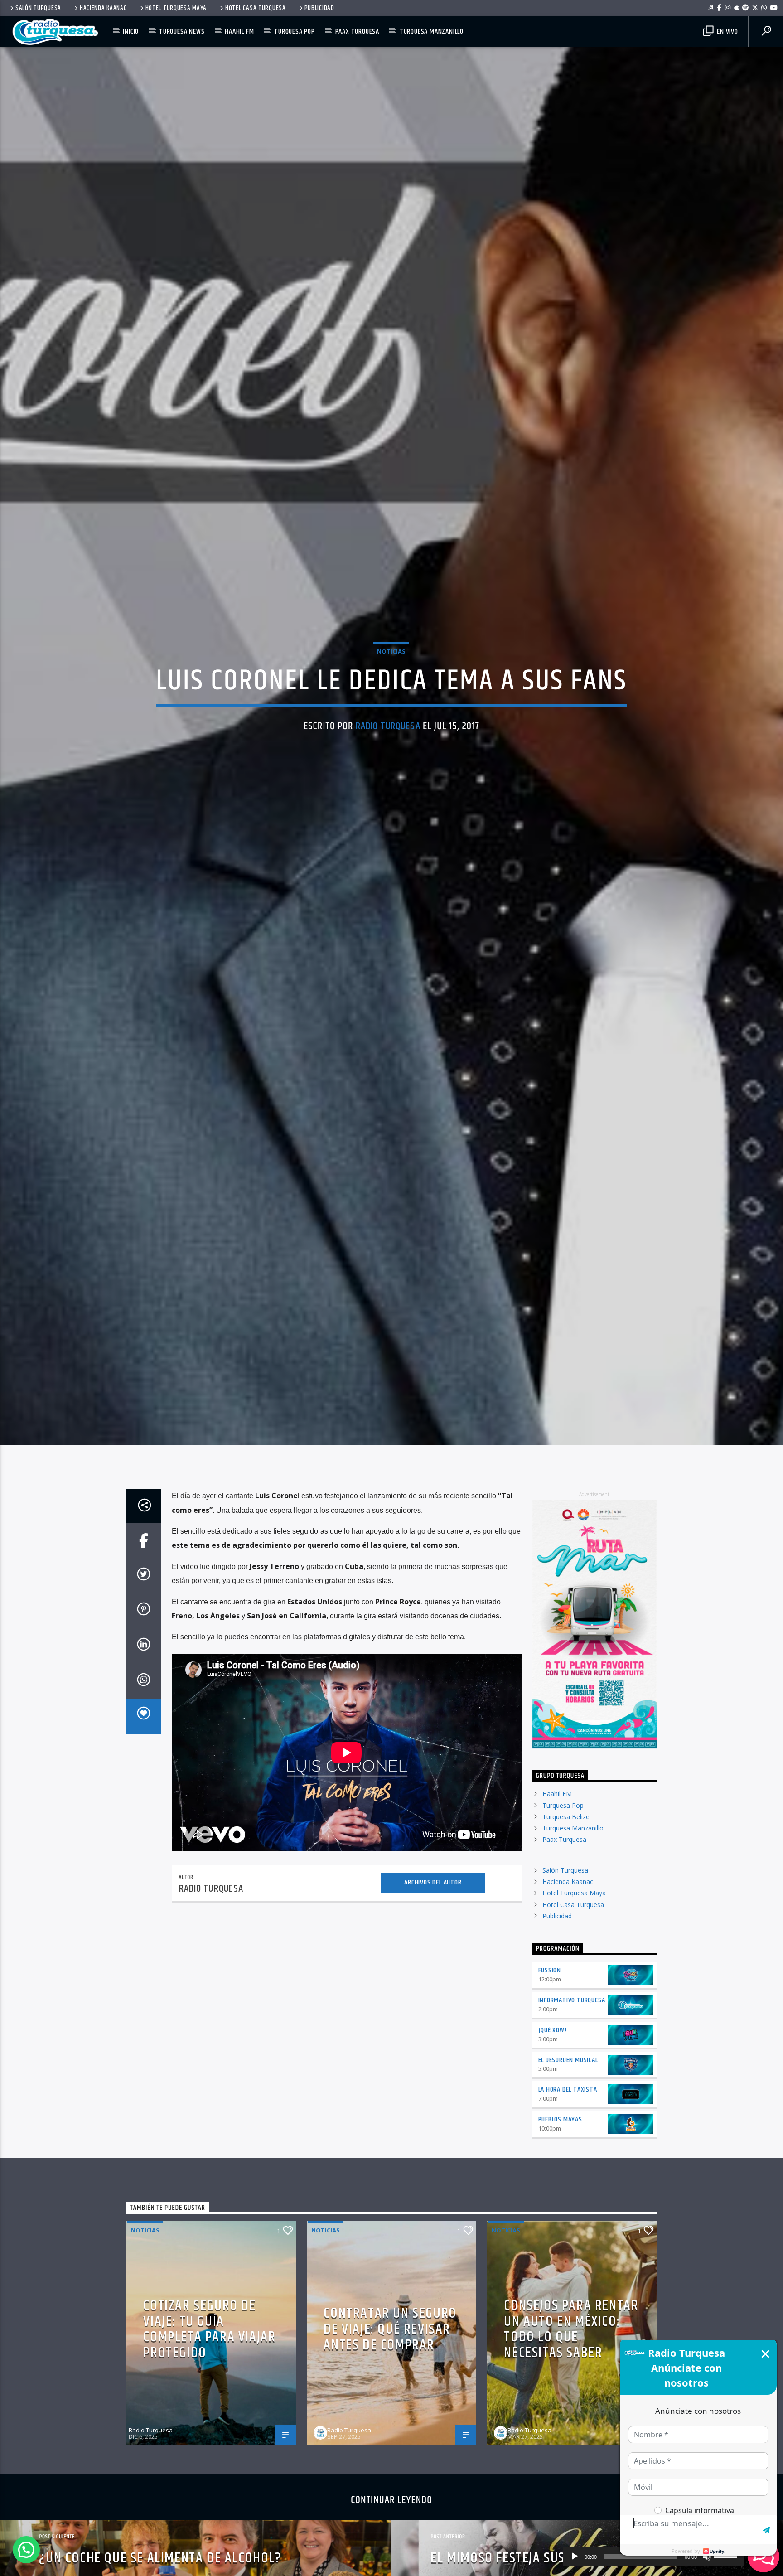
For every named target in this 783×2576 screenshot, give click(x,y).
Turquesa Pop (295, 31)
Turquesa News (182, 31)
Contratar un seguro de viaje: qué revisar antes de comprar (390, 2344)
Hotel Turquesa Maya (176, 8)
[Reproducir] (575, 2557)
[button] (26, 2550)
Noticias (391, 658)
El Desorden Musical (568, 2074)
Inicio (131, 31)
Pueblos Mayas (560, 2134)
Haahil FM (239, 31)
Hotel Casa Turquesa (256, 8)
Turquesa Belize (566, 1831)
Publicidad (319, 8)
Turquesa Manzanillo (432, 31)
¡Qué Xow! (553, 2045)
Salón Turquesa (38, 8)
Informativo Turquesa (572, 2015)
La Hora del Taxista (568, 2104)
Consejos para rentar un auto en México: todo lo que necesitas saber (571, 2344)
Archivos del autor (433, 1897)
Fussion (550, 1985)
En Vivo (726, 31)
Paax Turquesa (357, 31)
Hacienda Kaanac (103, 8)
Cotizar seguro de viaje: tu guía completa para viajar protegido (209, 2344)
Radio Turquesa (388, 733)
